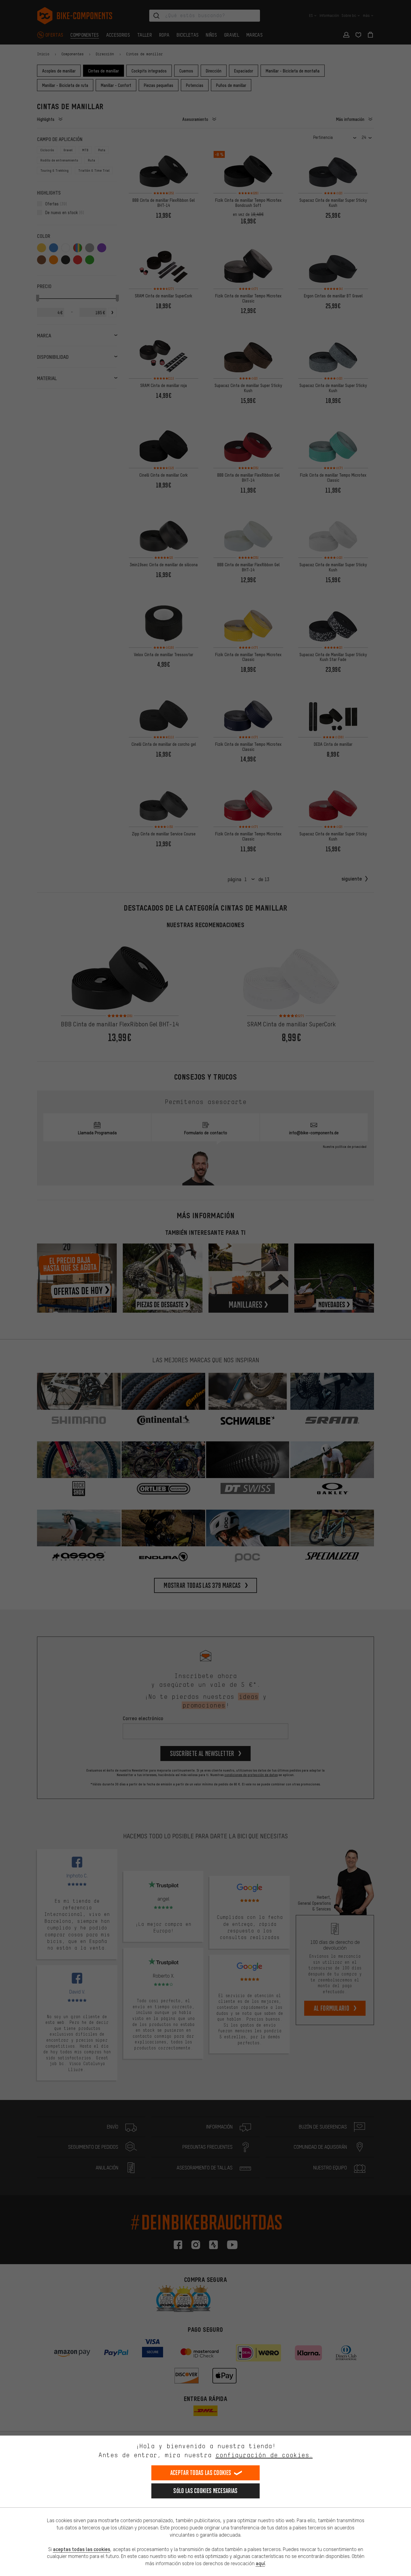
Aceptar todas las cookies (201, 2473)
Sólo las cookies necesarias (205, 2491)
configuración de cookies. (264, 2455)
